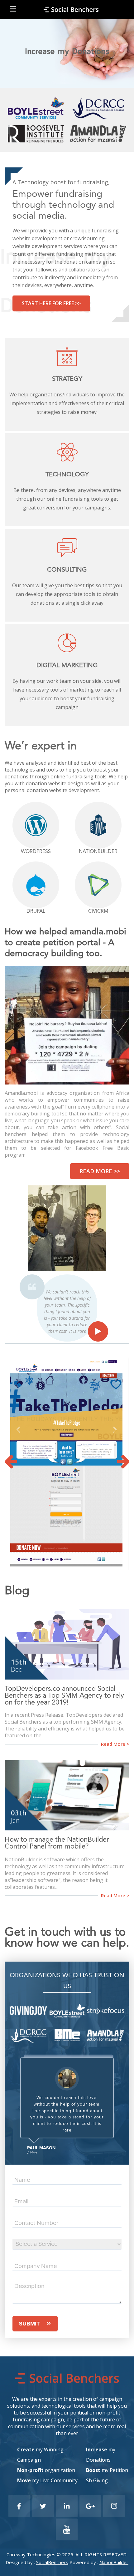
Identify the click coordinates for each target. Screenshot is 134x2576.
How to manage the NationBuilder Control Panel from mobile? (57, 1843)
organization (46, 2470)
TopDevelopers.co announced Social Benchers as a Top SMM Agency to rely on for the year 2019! (64, 1696)
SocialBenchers (52, 2562)
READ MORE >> (100, 1171)
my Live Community (47, 2480)
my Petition (107, 2470)
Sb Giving (97, 2480)
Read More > (115, 1744)
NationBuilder (114, 2562)
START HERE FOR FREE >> (51, 303)
